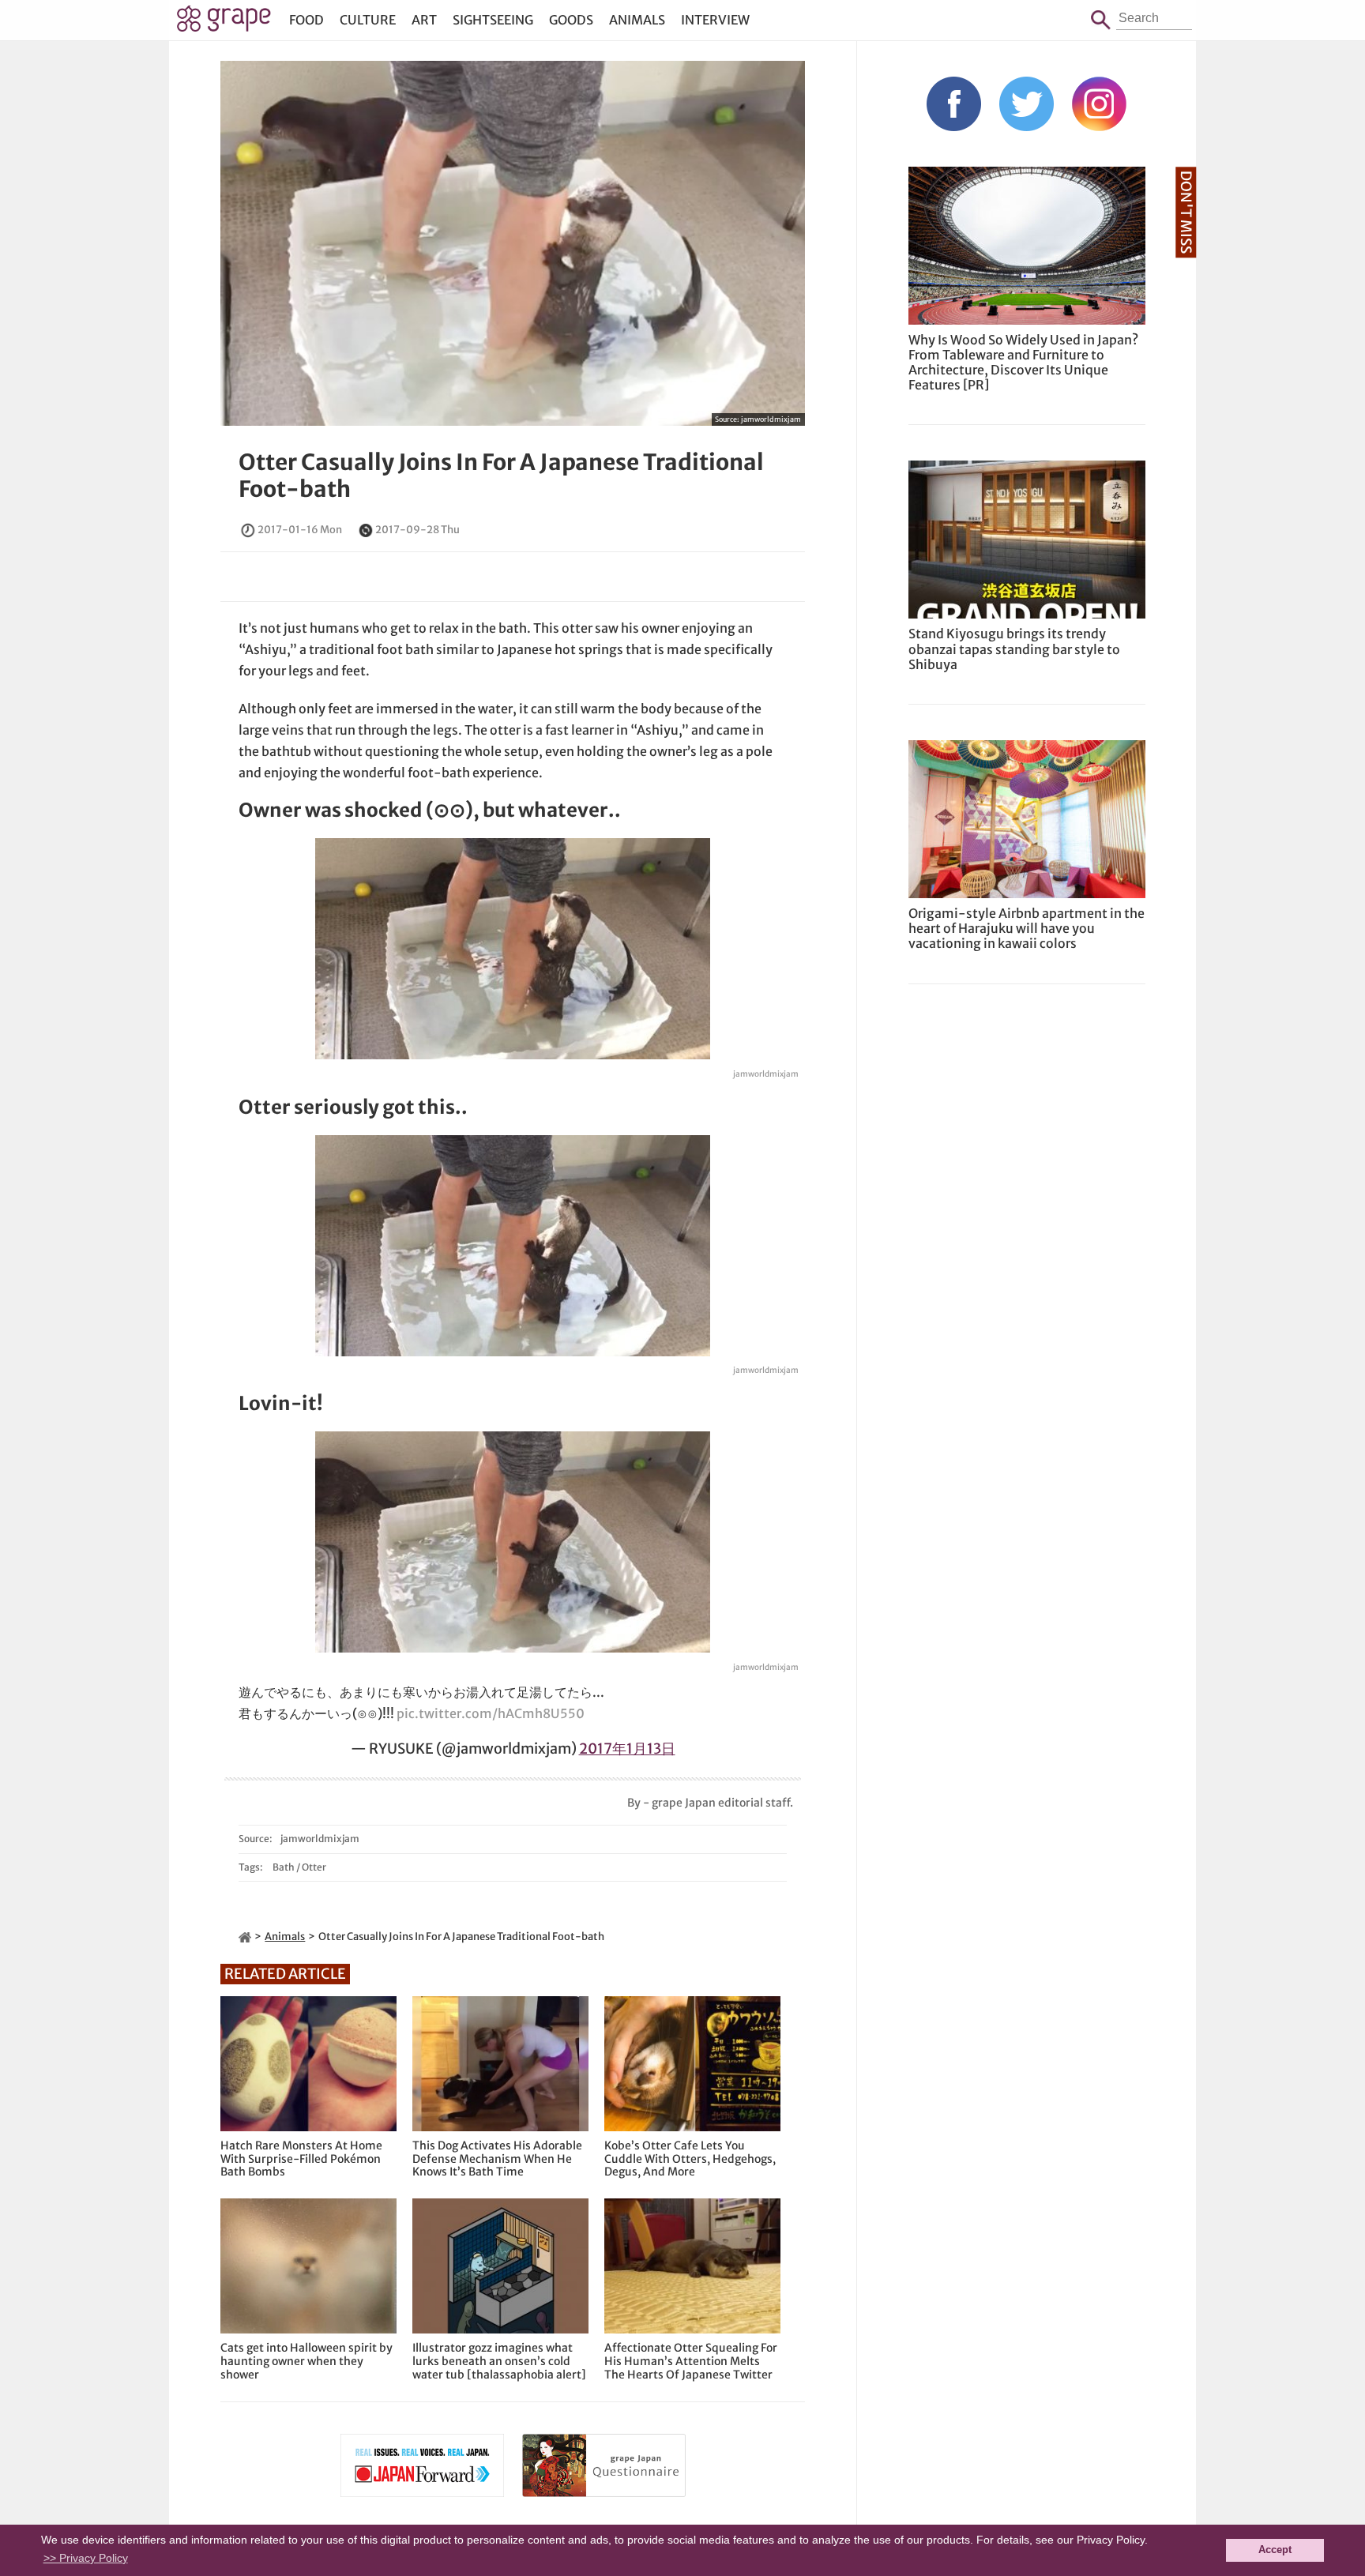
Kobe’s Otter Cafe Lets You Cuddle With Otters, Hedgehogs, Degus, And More (690, 2159)
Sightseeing (493, 20)
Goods (571, 20)
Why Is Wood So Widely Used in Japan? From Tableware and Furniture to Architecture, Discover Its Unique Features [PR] (1023, 363)
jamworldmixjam (771, 419)
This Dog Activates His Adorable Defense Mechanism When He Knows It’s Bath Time (497, 2159)
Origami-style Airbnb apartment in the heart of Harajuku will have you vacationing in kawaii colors (1027, 928)
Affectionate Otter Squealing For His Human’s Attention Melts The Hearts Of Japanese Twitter (691, 2361)
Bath (284, 1867)
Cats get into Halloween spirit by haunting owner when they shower (306, 2361)
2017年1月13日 (627, 1749)
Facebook (954, 104)
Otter (314, 1867)
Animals (637, 20)
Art (424, 20)
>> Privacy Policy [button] (86, 2558)
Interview (715, 20)
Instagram (1099, 104)
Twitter (1027, 104)
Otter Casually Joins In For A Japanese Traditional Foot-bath (501, 476)
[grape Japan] (245, 1937)
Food (306, 20)
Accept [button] (1275, 2550)
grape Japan (224, 23)
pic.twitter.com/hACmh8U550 (491, 1713)
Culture (368, 20)
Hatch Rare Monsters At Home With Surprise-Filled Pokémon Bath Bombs (301, 2159)
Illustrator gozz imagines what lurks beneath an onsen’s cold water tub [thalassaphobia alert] (499, 2361)
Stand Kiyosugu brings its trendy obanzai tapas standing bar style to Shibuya (1014, 649)
